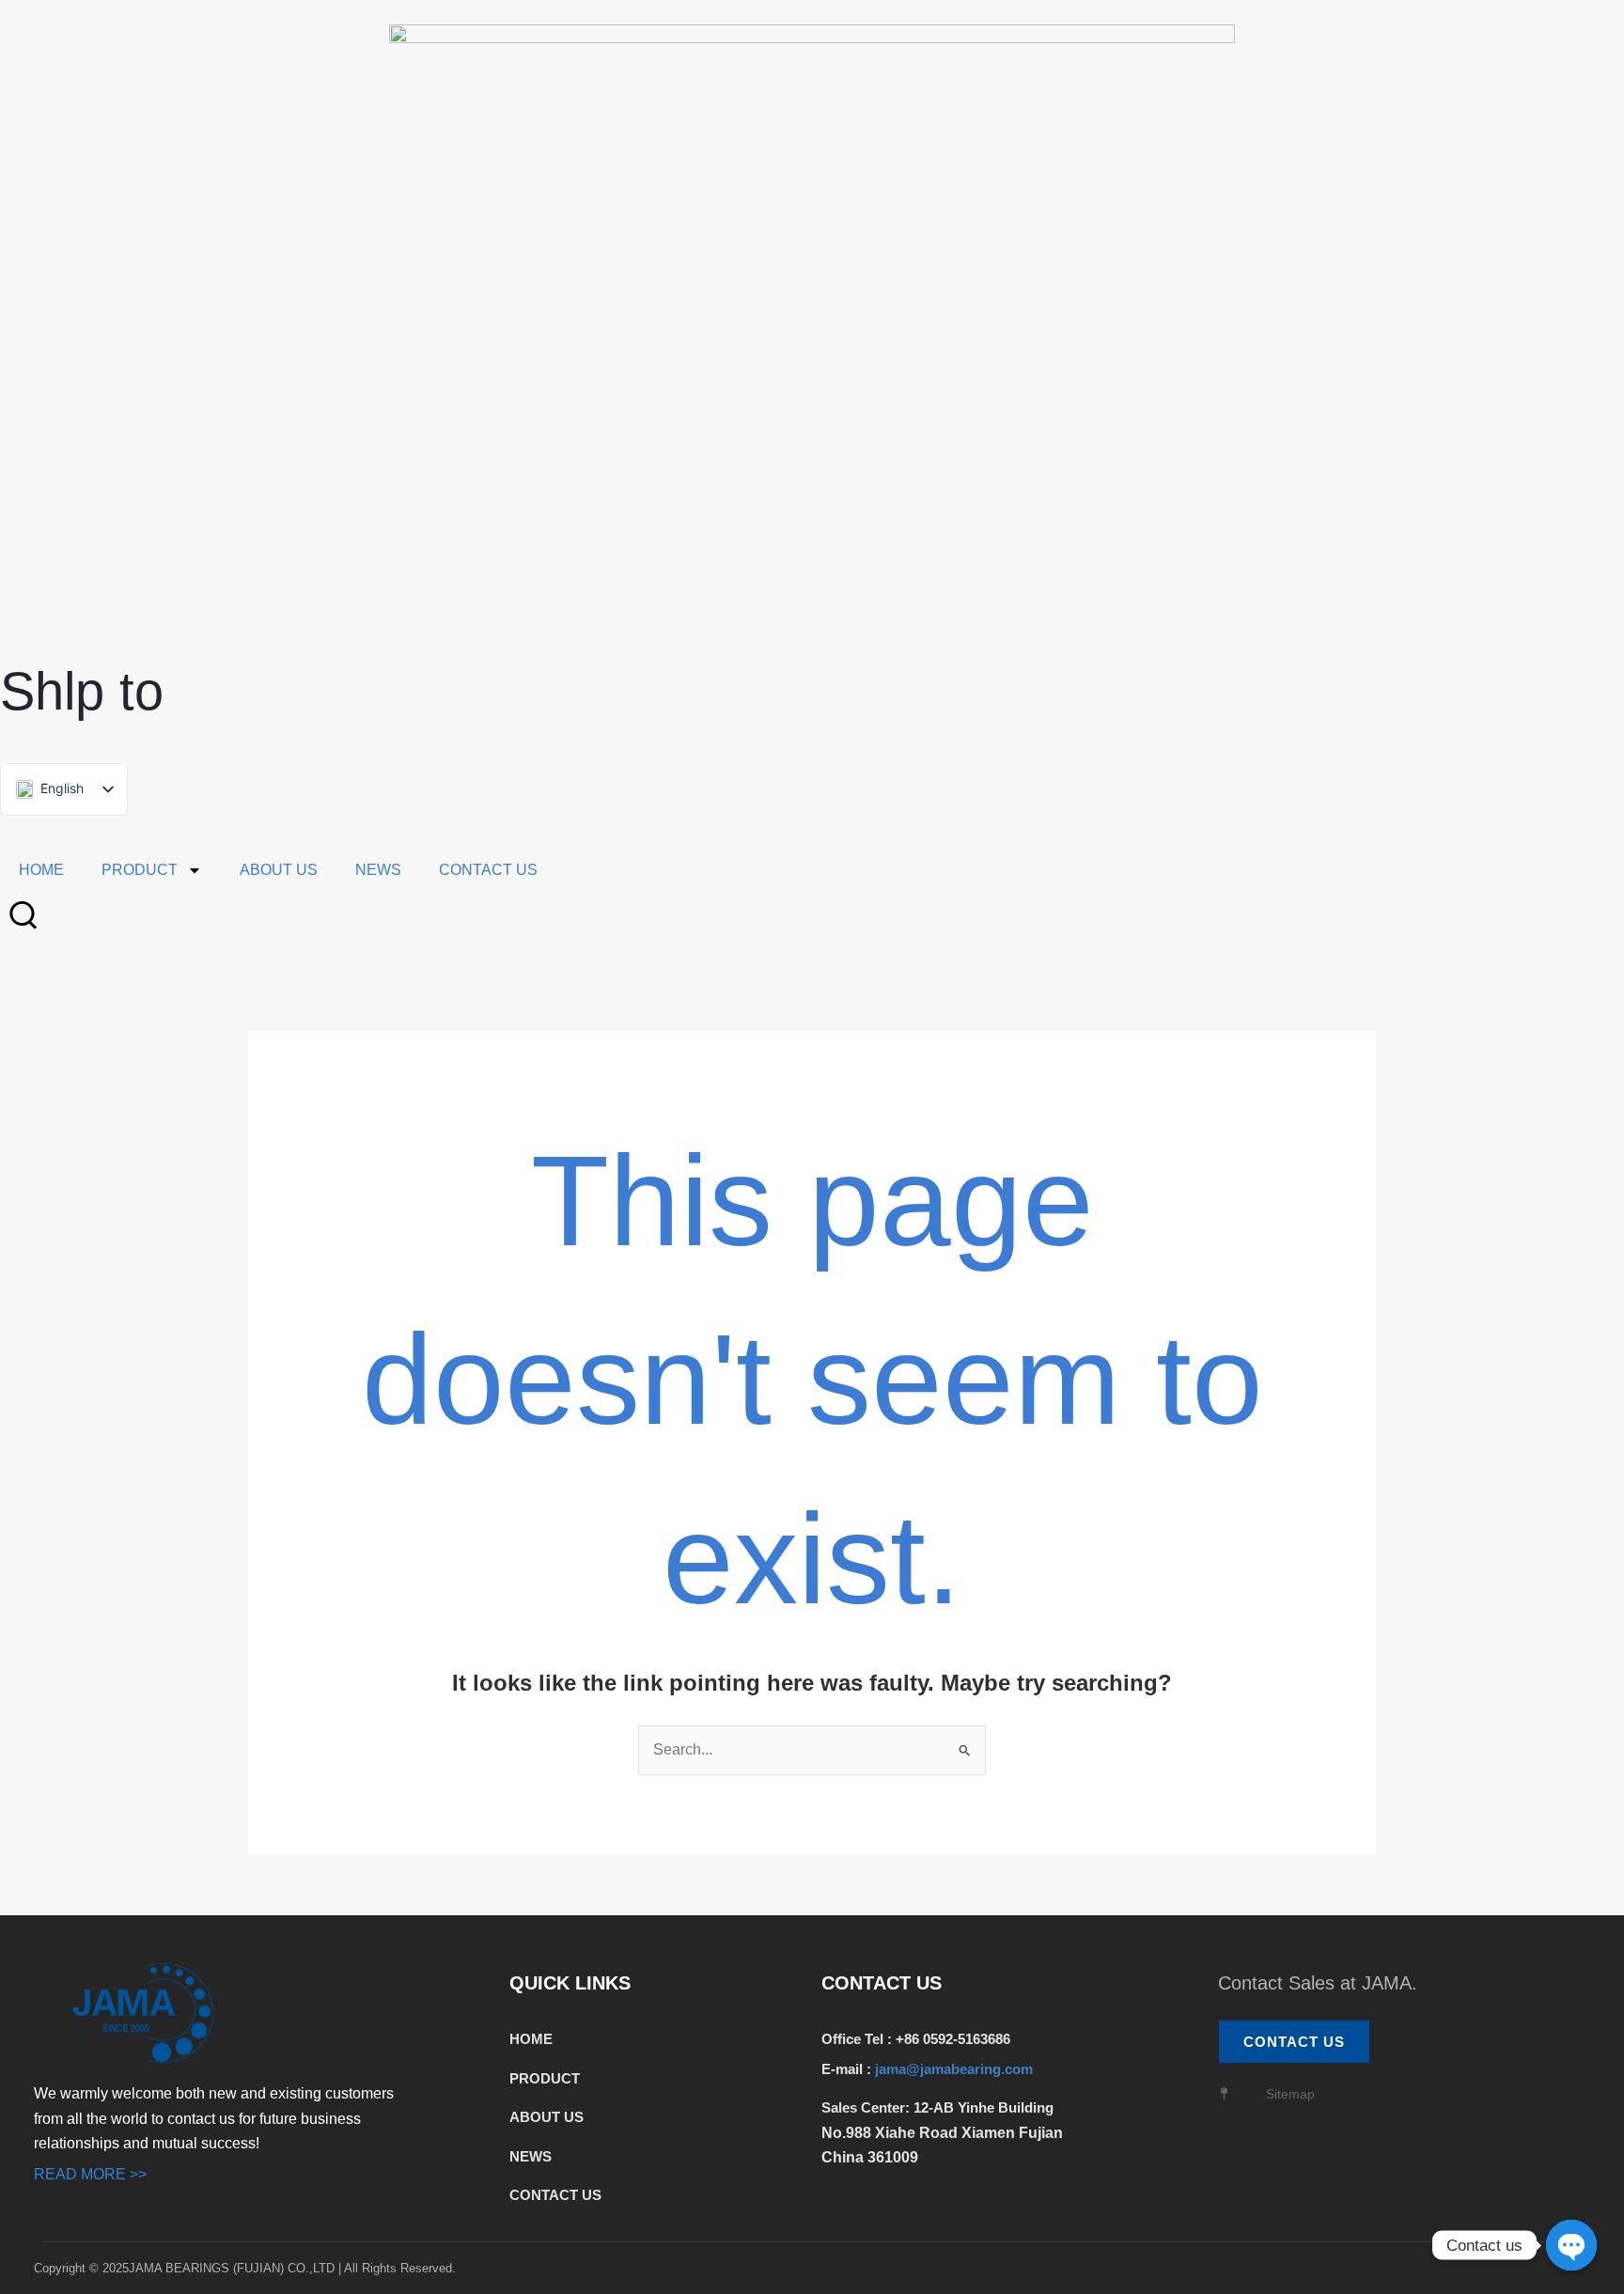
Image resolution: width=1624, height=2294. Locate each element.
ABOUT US (279, 870)
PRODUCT (140, 870)
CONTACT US (488, 870)
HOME (41, 870)
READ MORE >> (90, 2174)
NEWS (378, 870)
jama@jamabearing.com (956, 2069)
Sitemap (1290, 2094)
